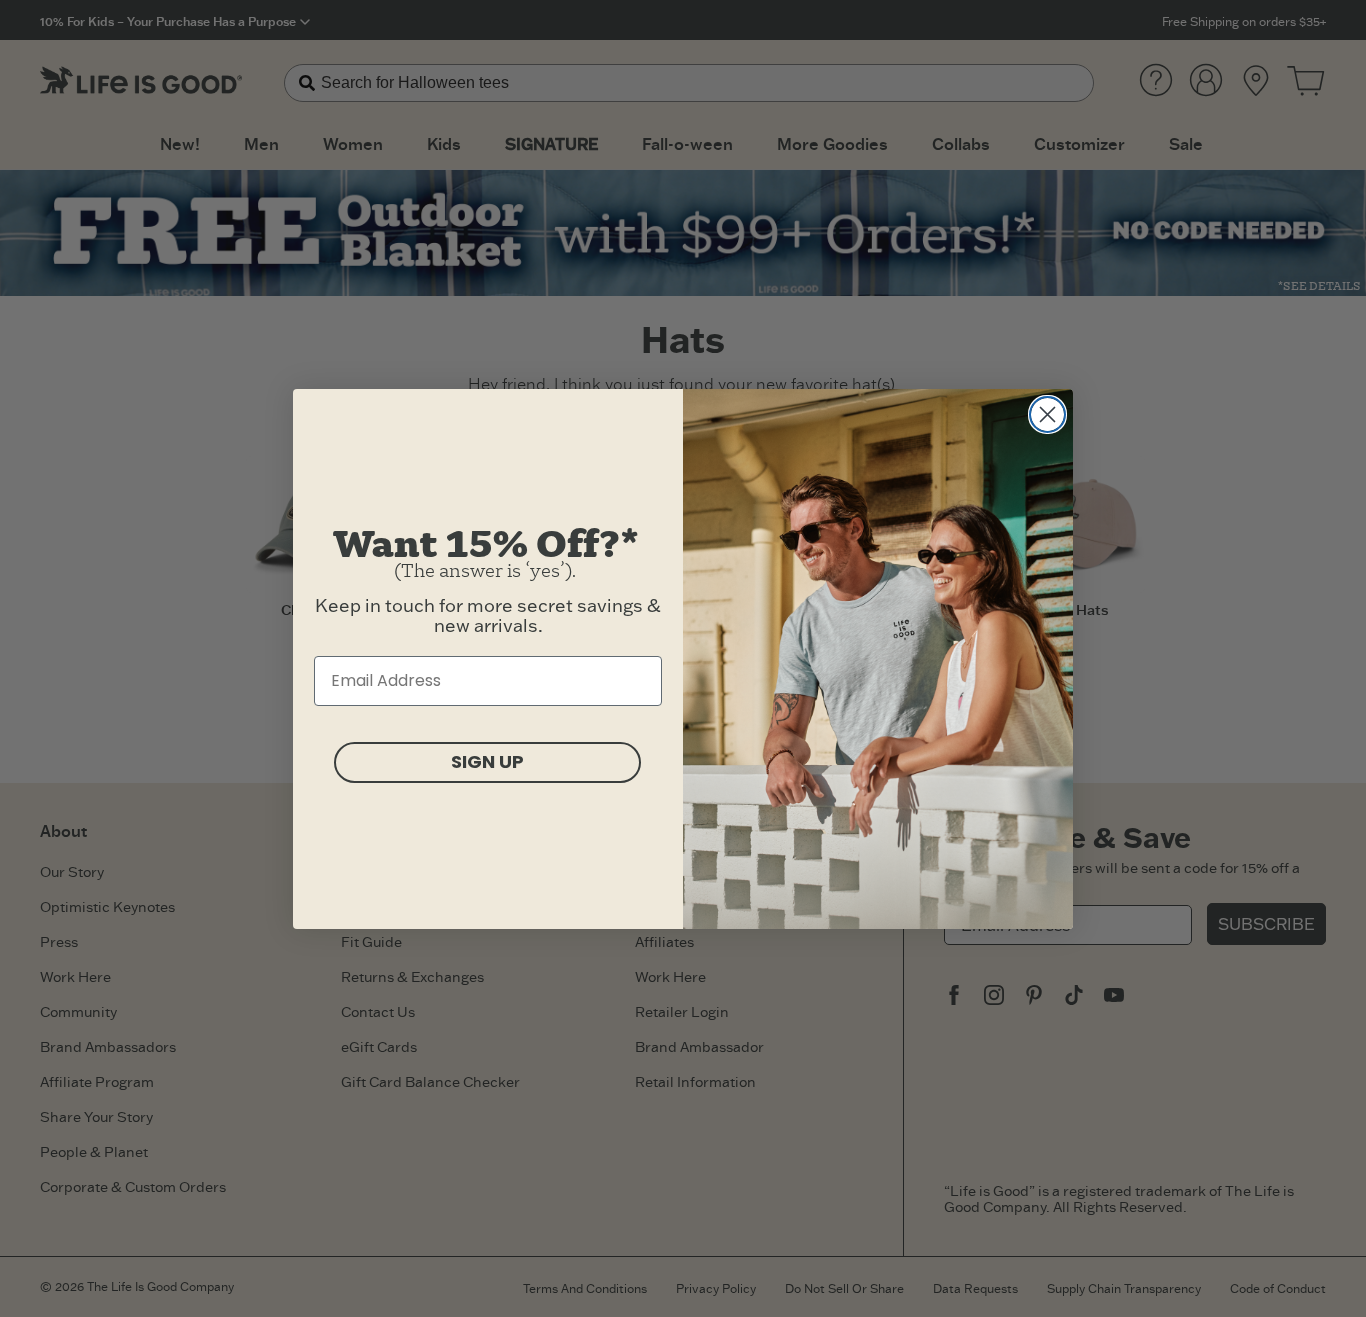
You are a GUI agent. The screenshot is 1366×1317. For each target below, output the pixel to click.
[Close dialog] (1047, 414)
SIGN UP (487, 761)
